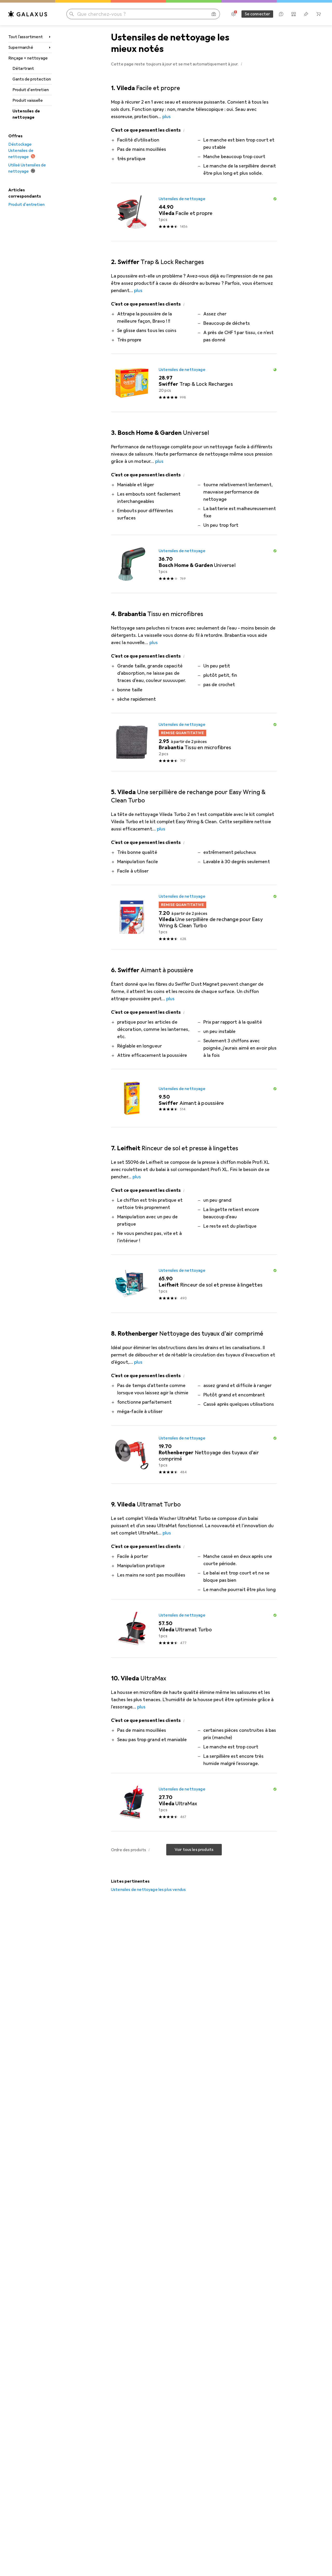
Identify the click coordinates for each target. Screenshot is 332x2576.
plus (167, 117)
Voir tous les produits (194, 1850)
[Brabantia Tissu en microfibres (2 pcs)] (194, 742)
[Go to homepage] (28, 14)
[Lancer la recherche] (72, 14)
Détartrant (23, 69)
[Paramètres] (233, 14)
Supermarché (21, 48)
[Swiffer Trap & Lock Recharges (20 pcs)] (194, 383)
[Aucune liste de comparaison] (294, 14)
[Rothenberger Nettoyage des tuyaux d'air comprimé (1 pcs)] (194, 1455)
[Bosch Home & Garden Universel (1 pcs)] (194, 564)
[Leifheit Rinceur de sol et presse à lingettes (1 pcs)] (194, 1284)
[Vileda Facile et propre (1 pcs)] (194, 212)
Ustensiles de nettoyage (26, 114)
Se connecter (257, 14)
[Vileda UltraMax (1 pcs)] (194, 1802)
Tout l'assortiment (26, 37)
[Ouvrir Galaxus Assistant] (281, 14)
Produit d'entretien (31, 90)
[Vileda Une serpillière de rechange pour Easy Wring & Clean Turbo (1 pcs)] (194, 917)
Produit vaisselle (28, 100)
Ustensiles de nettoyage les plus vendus (148, 1890)
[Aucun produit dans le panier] (319, 14)
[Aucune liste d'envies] (306, 14)
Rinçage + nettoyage (28, 58)
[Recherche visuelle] (214, 14)
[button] (242, 64)
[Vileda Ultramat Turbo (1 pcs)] (194, 1628)
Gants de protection (32, 79)
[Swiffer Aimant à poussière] (194, 1098)
